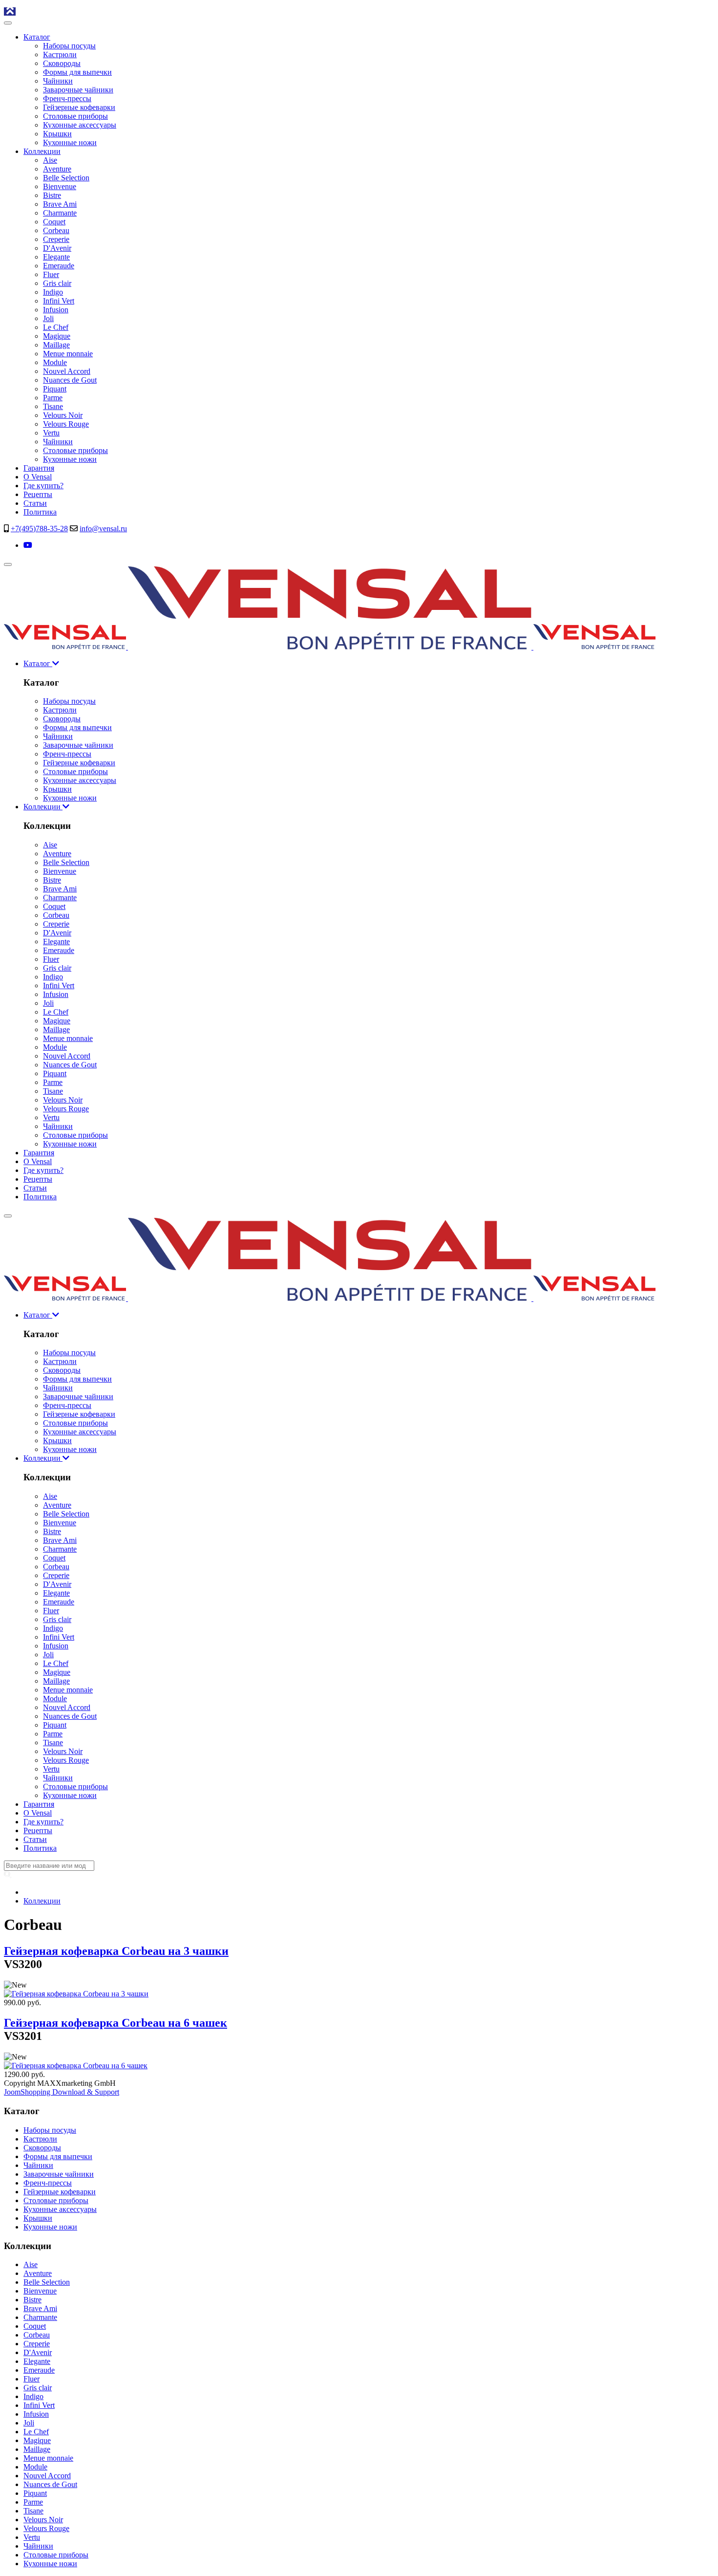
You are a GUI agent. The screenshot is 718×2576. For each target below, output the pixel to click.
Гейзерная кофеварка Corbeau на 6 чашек (116, 2023)
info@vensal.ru (103, 529)
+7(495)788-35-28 (39, 529)
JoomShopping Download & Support (62, 2092)
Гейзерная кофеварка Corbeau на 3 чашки (116, 1951)
